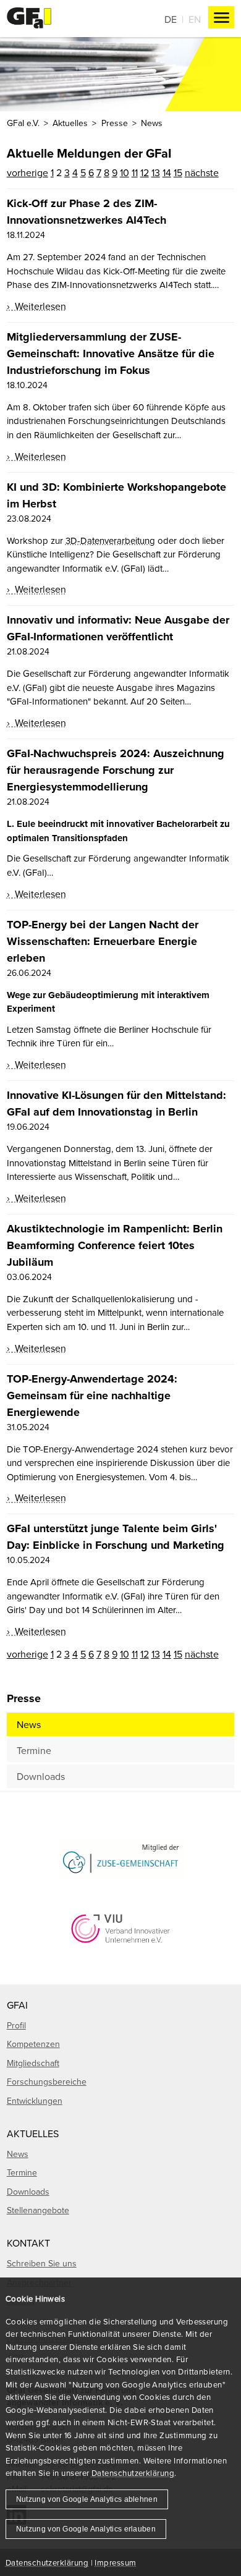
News (29, 1724)
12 (145, 172)
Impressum (115, 2562)
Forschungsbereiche (47, 2082)
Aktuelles (70, 123)
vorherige (27, 172)
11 (135, 172)
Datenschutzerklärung (133, 2473)
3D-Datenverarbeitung (110, 540)
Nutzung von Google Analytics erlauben (86, 2529)
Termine (34, 1750)
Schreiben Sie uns (42, 2263)
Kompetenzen (33, 2044)
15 (178, 172)
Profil (16, 2025)
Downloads (41, 1776)
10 (125, 172)
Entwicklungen (35, 2101)
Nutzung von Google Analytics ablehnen (87, 2499)
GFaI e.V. (23, 123)
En (195, 19)
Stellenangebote (38, 2210)
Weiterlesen (39, 306)
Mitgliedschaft (33, 2063)
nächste (202, 172)
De (171, 19)
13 (156, 172)
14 (167, 172)
